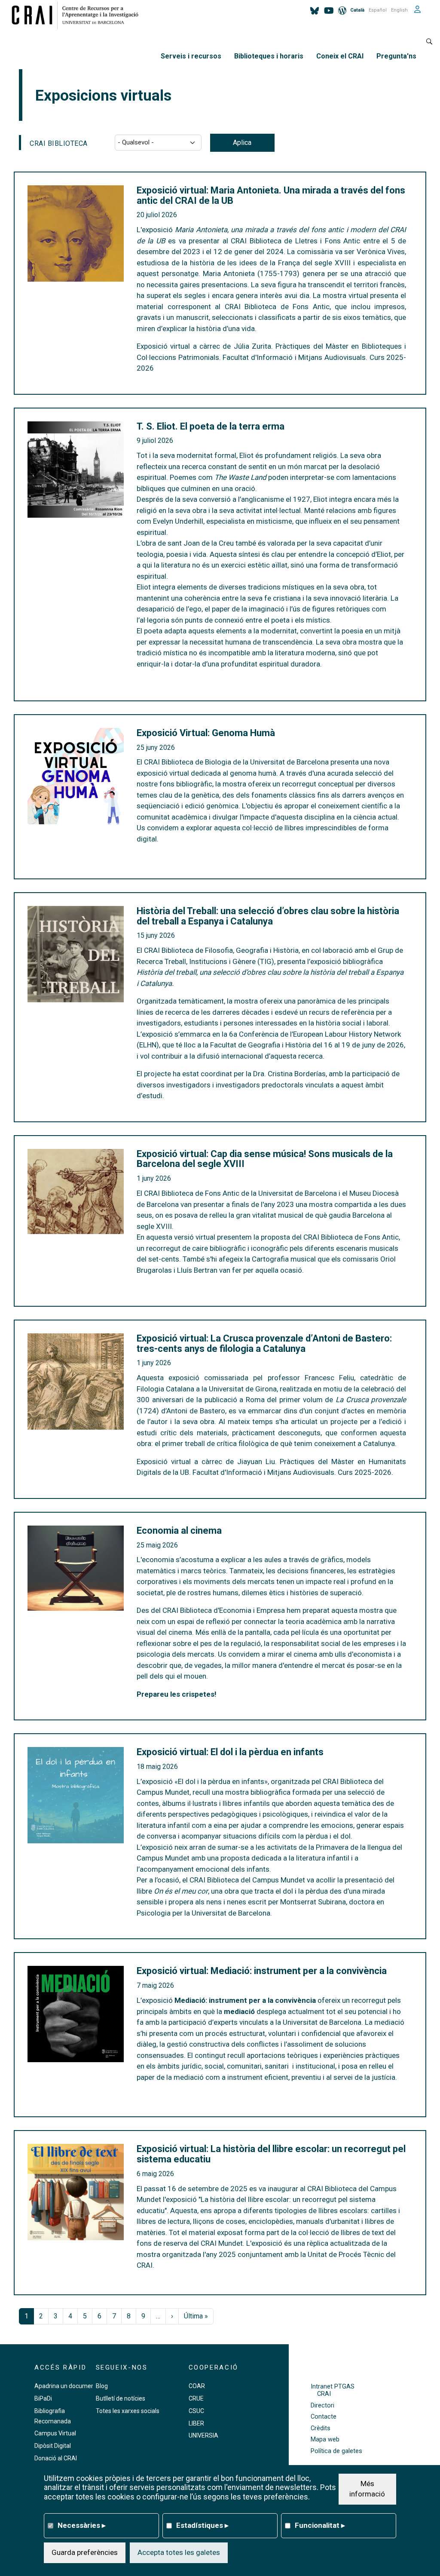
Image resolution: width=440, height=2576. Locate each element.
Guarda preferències (85, 2552)
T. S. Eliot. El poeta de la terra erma (211, 427)
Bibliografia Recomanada (53, 2416)
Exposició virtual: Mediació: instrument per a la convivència (262, 1971)
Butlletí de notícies (121, 2398)
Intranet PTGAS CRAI (333, 2390)
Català (357, 10)
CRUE (196, 2398)
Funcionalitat (320, 2525)
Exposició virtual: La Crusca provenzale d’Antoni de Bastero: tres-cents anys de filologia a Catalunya (264, 1344)
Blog (102, 2386)
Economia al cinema (179, 1531)
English (399, 10)
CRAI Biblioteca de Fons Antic (192, 1193)
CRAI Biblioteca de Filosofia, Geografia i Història (221, 950)
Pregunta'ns (396, 56)
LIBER (196, 2423)
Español (378, 10)
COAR (197, 2386)
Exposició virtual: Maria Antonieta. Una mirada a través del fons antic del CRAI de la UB (271, 196)
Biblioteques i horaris (269, 56)
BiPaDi (43, 2398)
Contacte (324, 2417)
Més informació (367, 2489)
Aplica (242, 143)
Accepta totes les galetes (179, 2552)
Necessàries (82, 2525)
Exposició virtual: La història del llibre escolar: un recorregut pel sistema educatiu (271, 2154)
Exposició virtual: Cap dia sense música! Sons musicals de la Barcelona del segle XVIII (265, 1159)
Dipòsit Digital (53, 2446)
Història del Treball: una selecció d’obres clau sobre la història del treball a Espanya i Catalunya (268, 916)
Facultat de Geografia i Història (261, 1045)
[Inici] (78, 15)
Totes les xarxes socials (128, 2411)
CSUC (196, 2411)
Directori (322, 2406)
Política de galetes (336, 2451)
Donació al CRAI (56, 2458)
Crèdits (321, 2428)
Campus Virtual (55, 2433)
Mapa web (325, 2439)
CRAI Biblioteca (59, 143)
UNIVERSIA (203, 2435)
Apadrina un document (66, 2386)
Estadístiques (202, 2525)
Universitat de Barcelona (322, 2022)
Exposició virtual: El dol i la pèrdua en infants (230, 1752)
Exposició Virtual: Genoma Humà (206, 733)
